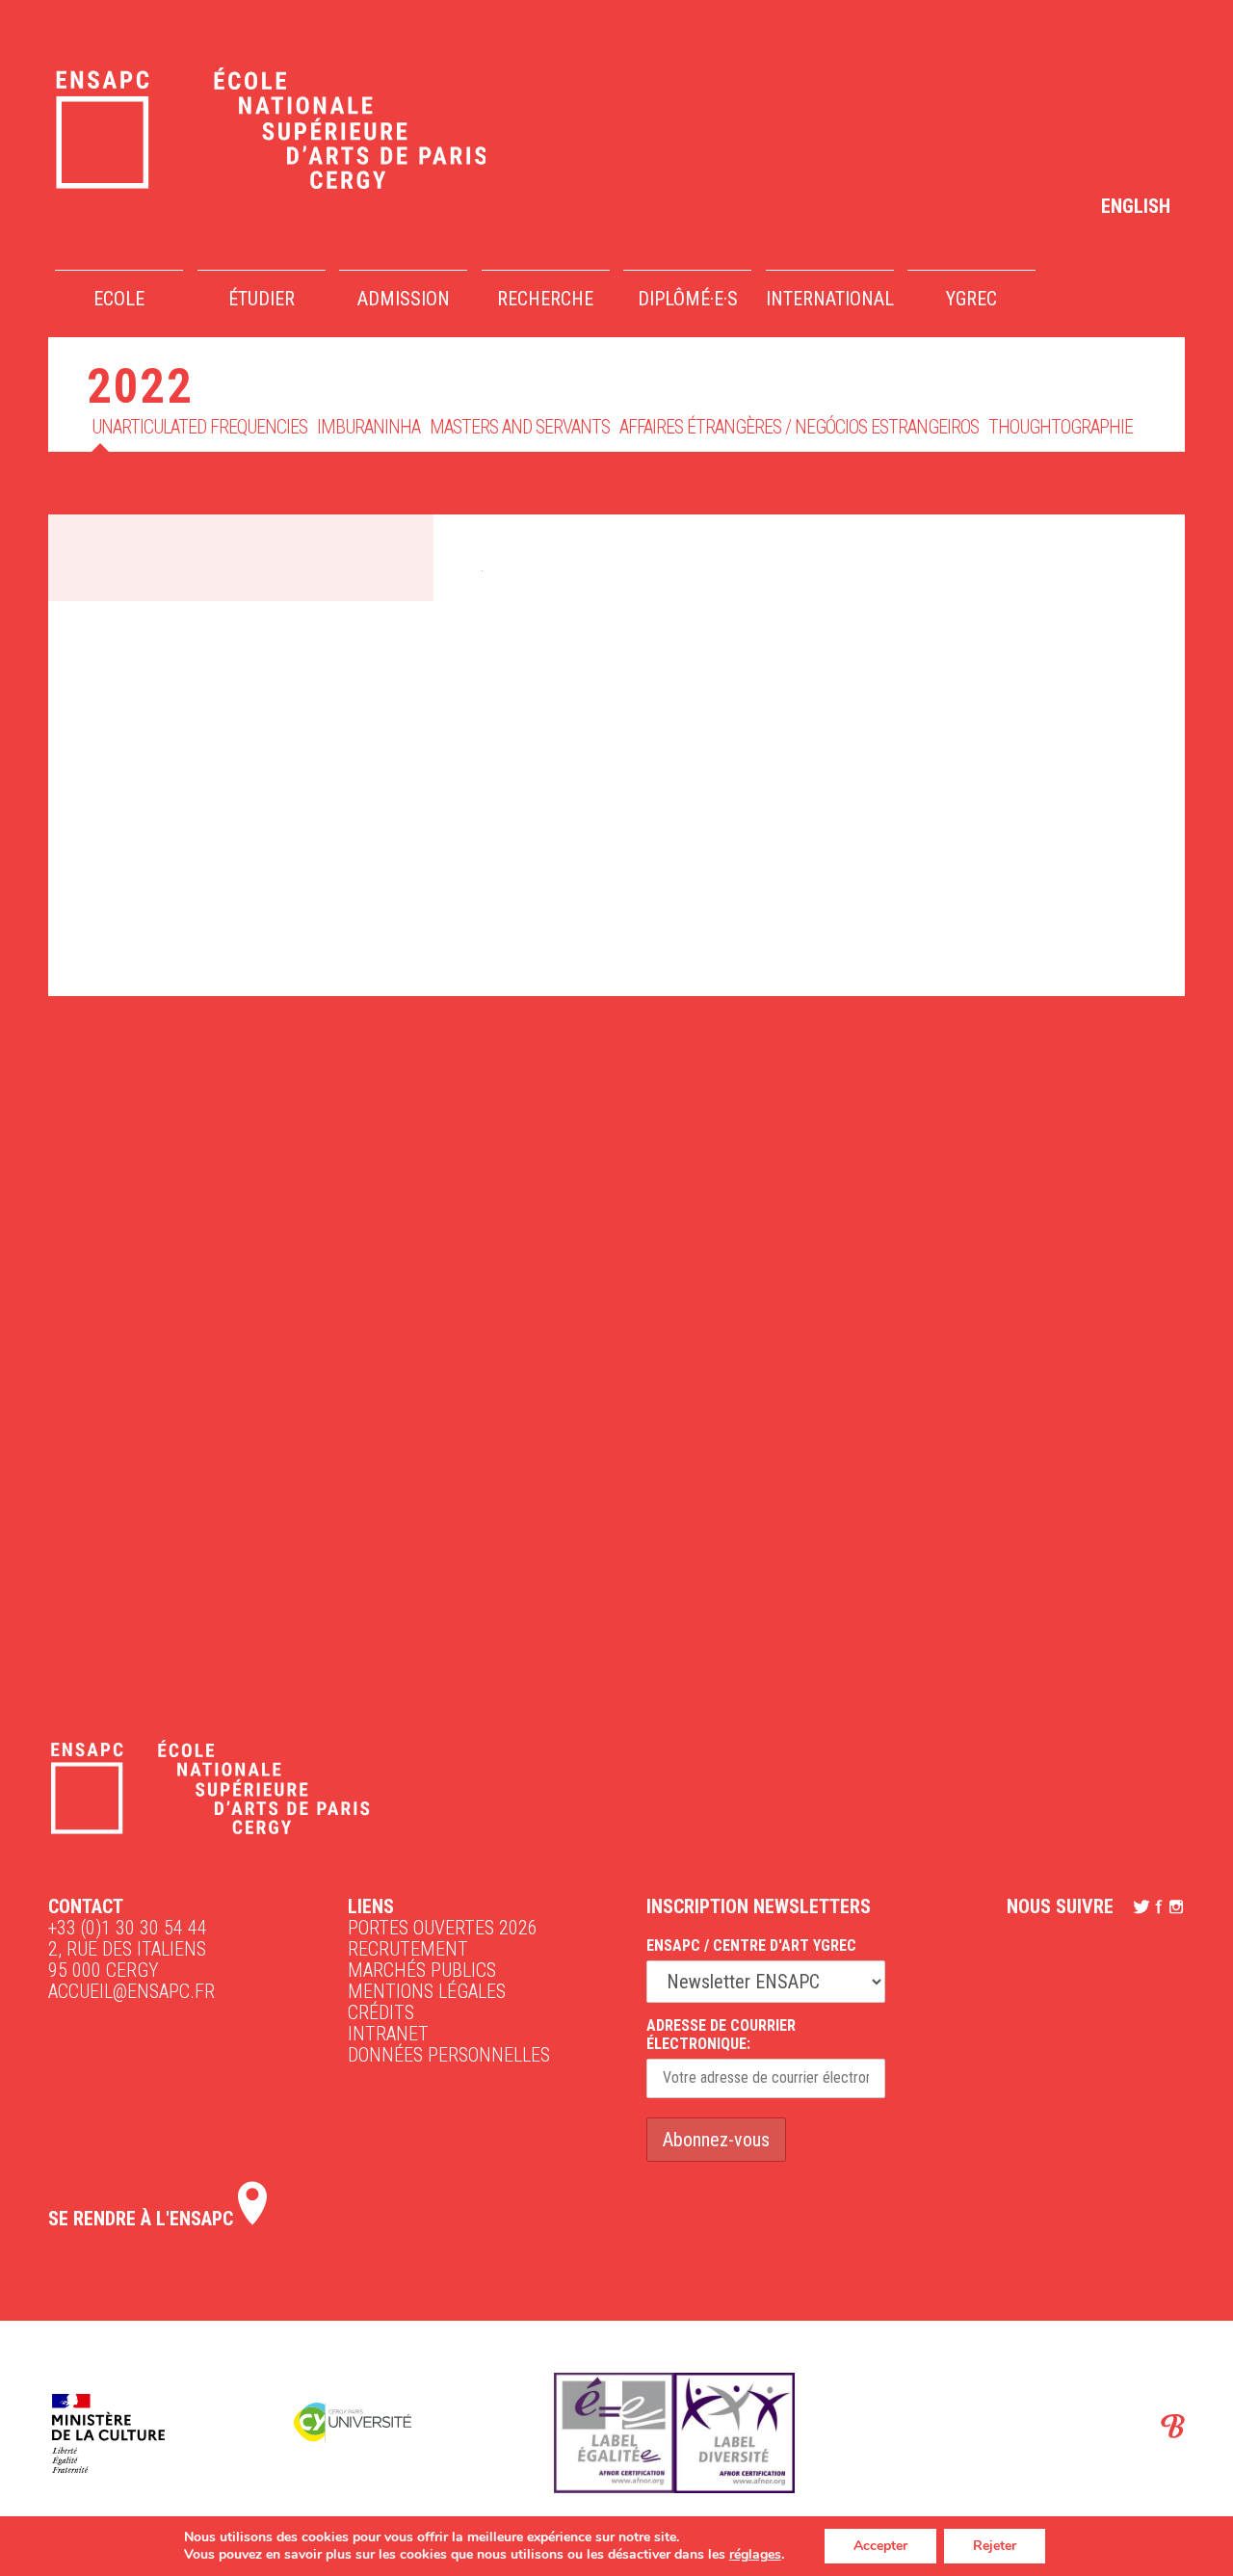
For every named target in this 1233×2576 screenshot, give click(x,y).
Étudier (262, 299)
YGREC (971, 299)
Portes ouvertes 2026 (443, 1928)
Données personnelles (449, 2055)
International (830, 299)
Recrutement (408, 1949)
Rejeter (995, 2546)
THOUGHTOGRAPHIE (1061, 427)
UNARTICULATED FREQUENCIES (199, 427)
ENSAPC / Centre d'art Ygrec (751, 1945)
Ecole (119, 299)
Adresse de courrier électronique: (721, 2035)
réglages (755, 2555)
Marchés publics (422, 1970)
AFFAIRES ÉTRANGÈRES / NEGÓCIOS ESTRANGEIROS (799, 427)
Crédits (381, 2012)
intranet (388, 2034)
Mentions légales (427, 1991)
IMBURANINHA (368, 427)
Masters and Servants (520, 427)
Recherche (545, 299)
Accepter (880, 2546)
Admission (404, 299)
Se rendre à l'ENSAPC (143, 2219)
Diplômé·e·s (688, 299)
